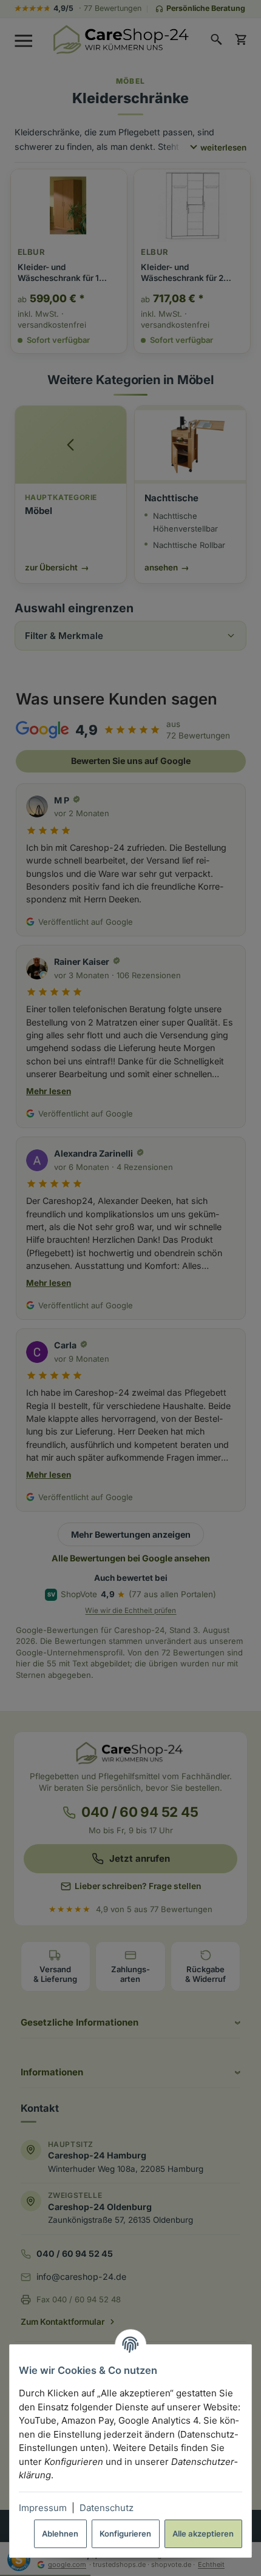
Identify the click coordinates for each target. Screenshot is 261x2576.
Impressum (43, 2508)
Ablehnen (60, 2534)
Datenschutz (107, 2508)
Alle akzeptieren (203, 2534)
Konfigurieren (125, 2534)
